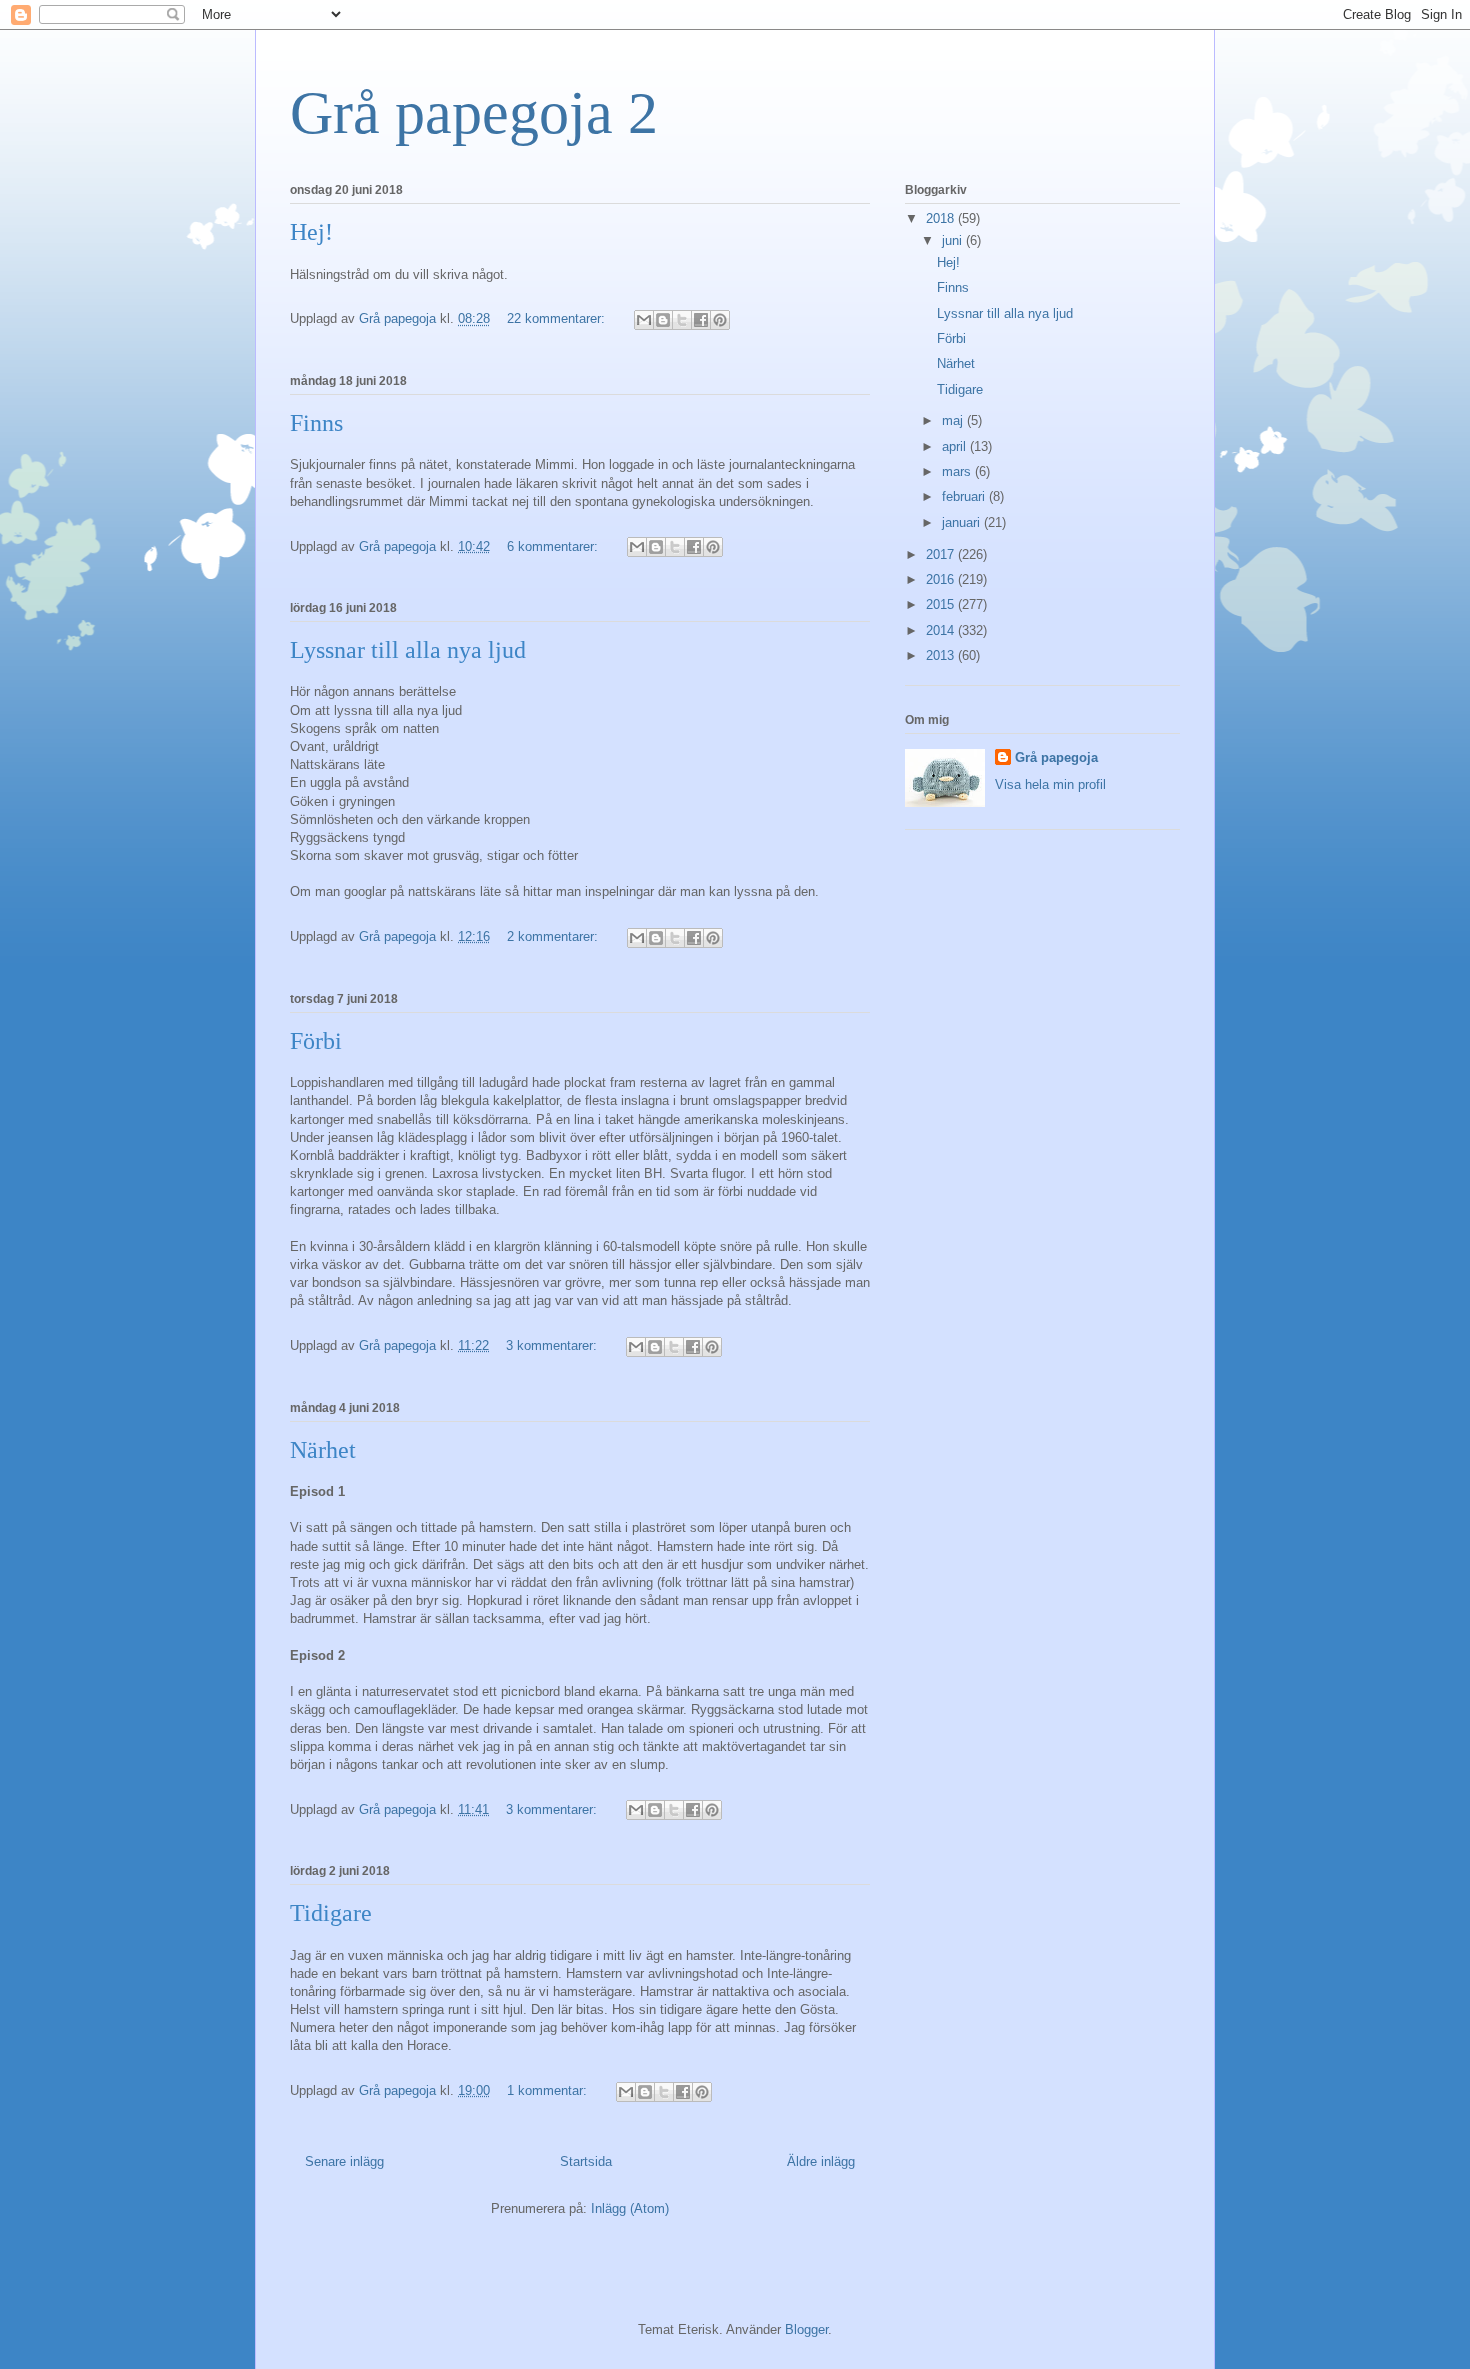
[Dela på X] (682, 320)
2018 (942, 218)
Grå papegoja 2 (474, 113)
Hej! (311, 232)
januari (963, 522)
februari (965, 496)
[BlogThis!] (663, 320)
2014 (942, 630)
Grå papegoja (1056, 757)
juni (954, 240)
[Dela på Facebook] (701, 320)
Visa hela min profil (1050, 784)
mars (958, 471)
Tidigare (331, 1913)
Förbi (316, 1041)
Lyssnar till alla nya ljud (408, 650)
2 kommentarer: (554, 936)
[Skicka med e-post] (644, 320)
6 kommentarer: (554, 546)
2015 (942, 604)
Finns (316, 423)
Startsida (586, 2161)
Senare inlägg (344, 2161)
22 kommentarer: (558, 318)
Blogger (806, 2329)
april (956, 446)
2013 (942, 655)
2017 (942, 554)
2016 (942, 579)
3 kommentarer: (553, 1345)
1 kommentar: (549, 2090)
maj (954, 420)
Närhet (323, 1450)
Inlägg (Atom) (630, 2208)
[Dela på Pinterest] (720, 320)
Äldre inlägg (821, 2161)
